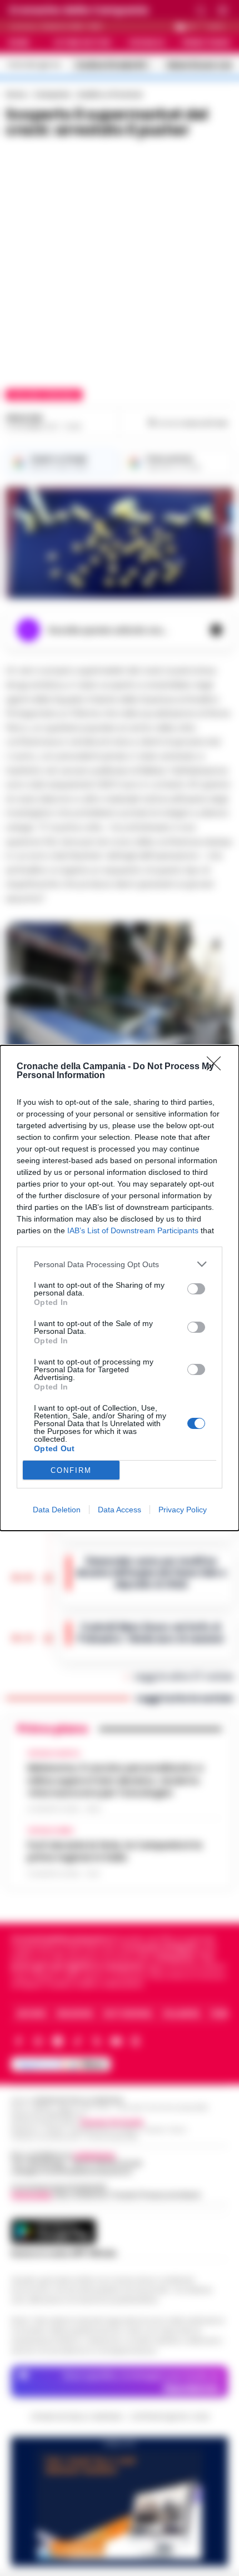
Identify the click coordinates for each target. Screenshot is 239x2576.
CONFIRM (71, 1470)
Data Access (120, 1510)
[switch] (196, 1289)
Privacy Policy (183, 1510)
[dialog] (120, 1288)
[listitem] (120, 1264)
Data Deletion (57, 1510)
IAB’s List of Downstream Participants (133, 1230)
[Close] (217, 1067)
